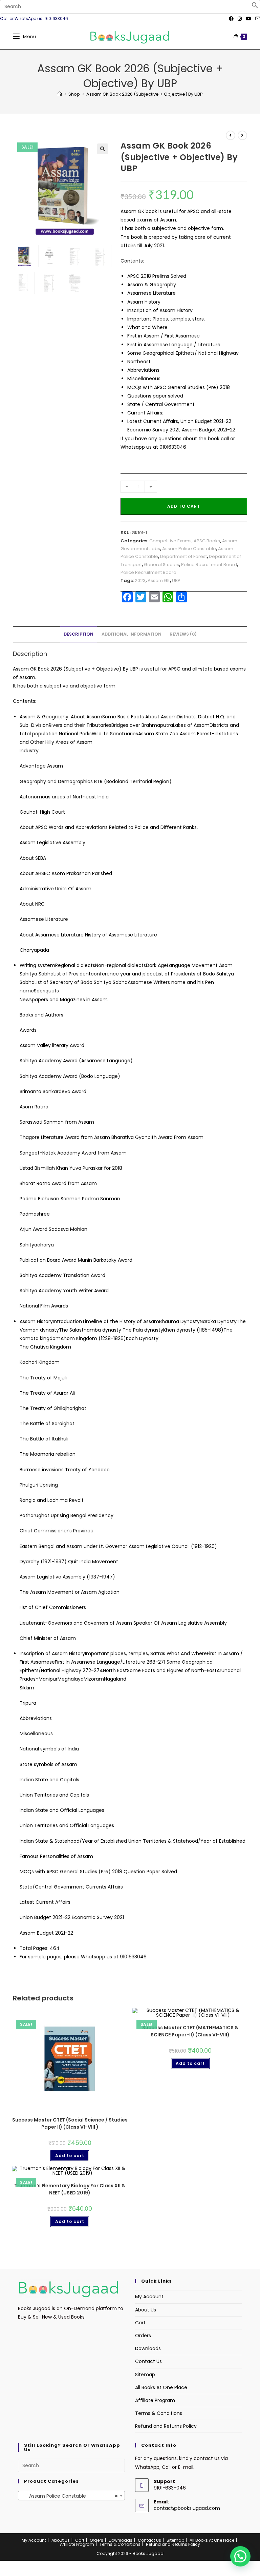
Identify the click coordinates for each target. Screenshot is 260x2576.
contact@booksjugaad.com (187, 2508)
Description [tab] (79, 634)
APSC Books (207, 541)
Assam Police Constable (189, 549)
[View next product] (242, 135)
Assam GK (159, 580)
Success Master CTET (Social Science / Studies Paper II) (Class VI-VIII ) (70, 2123)
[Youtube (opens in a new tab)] (248, 19)
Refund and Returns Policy (166, 2426)
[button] (255, 7)
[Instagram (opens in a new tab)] (240, 19)
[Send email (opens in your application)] (257, 19)
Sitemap (145, 2375)
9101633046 (173, 447)
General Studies (161, 565)
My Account (149, 2297)
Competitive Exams (170, 541)
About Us (146, 2310)
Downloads (148, 2348)
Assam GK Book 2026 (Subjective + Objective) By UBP (145, 94)
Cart (140, 2323)
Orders (143, 2336)
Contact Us (148, 2361)
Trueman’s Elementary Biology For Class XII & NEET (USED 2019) (70, 2189)
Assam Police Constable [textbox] (69, 2496)
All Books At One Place (161, 2387)
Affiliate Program (155, 2400)
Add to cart (184, 506)
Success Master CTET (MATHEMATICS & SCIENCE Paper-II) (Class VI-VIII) (190, 2031)
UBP (176, 580)
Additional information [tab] (132, 634)
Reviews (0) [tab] (183, 634)
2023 (140, 580)
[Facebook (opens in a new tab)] (231, 19)
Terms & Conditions (159, 2413)
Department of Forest (183, 556)
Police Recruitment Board (209, 565)
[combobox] (71, 2496)
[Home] (60, 94)
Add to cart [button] (70, 2156)
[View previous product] (231, 135)
